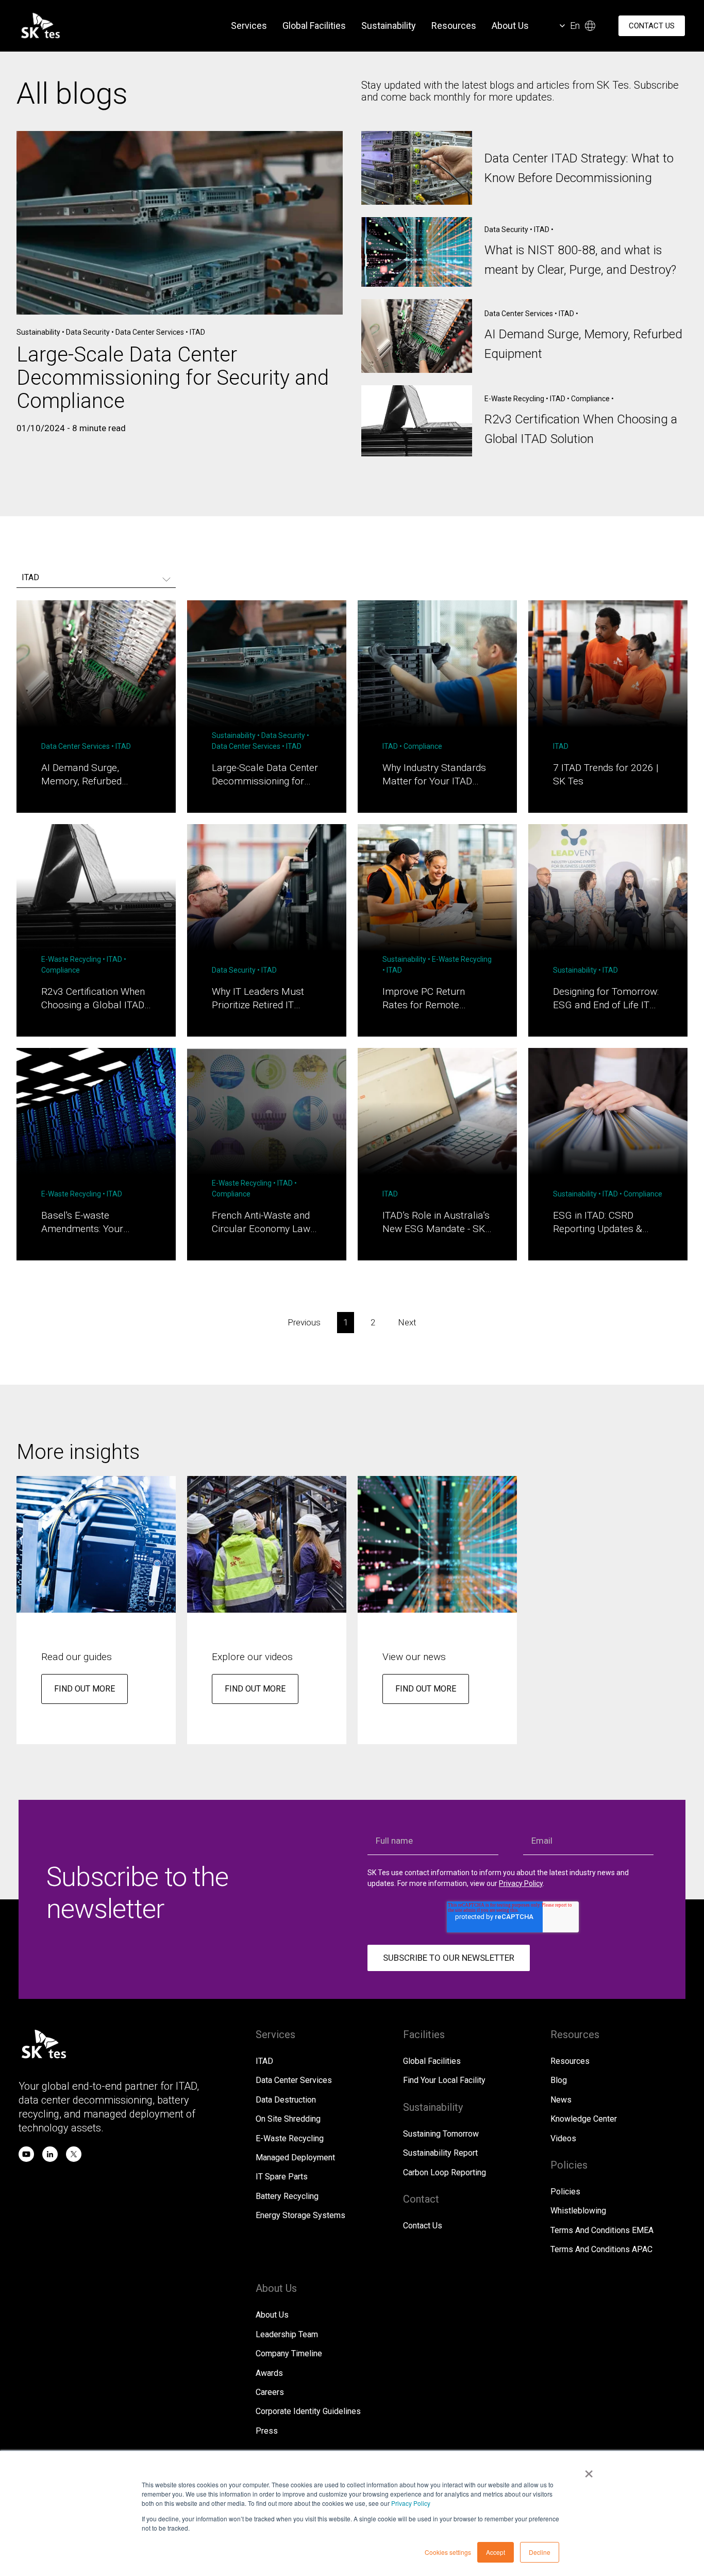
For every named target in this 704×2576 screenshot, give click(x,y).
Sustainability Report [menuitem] (440, 2153)
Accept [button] (496, 2552)
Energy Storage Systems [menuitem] (300, 2215)
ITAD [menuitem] (264, 2061)
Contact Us (652, 26)
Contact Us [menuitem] (423, 2226)
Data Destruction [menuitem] (286, 2100)
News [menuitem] (561, 2100)
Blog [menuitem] (559, 2080)
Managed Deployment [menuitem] (295, 2157)
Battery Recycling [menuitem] (287, 2196)
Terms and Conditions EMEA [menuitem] (602, 2230)
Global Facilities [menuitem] (314, 26)
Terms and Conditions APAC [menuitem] (601, 2249)
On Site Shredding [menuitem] (288, 2119)
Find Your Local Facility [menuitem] (444, 2080)
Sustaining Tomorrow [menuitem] (441, 2134)
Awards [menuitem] (269, 2373)
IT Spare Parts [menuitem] (282, 2177)
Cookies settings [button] (448, 2552)
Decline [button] (540, 2552)
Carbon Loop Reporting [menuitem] (445, 2172)
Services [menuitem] (249, 26)
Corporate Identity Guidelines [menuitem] (308, 2411)
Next (407, 1322)
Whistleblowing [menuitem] (578, 2211)
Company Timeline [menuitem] (289, 2353)
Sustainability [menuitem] (389, 26)
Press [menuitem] (267, 2431)
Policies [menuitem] (565, 2192)
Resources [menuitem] (454, 26)
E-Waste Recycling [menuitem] (290, 2138)
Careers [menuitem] (270, 2392)
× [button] (589, 2470)
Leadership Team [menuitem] (287, 2334)
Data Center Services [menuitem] (294, 2080)
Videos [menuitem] (563, 2138)
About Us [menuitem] (510, 26)
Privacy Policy (411, 2503)
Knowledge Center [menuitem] (584, 2119)
